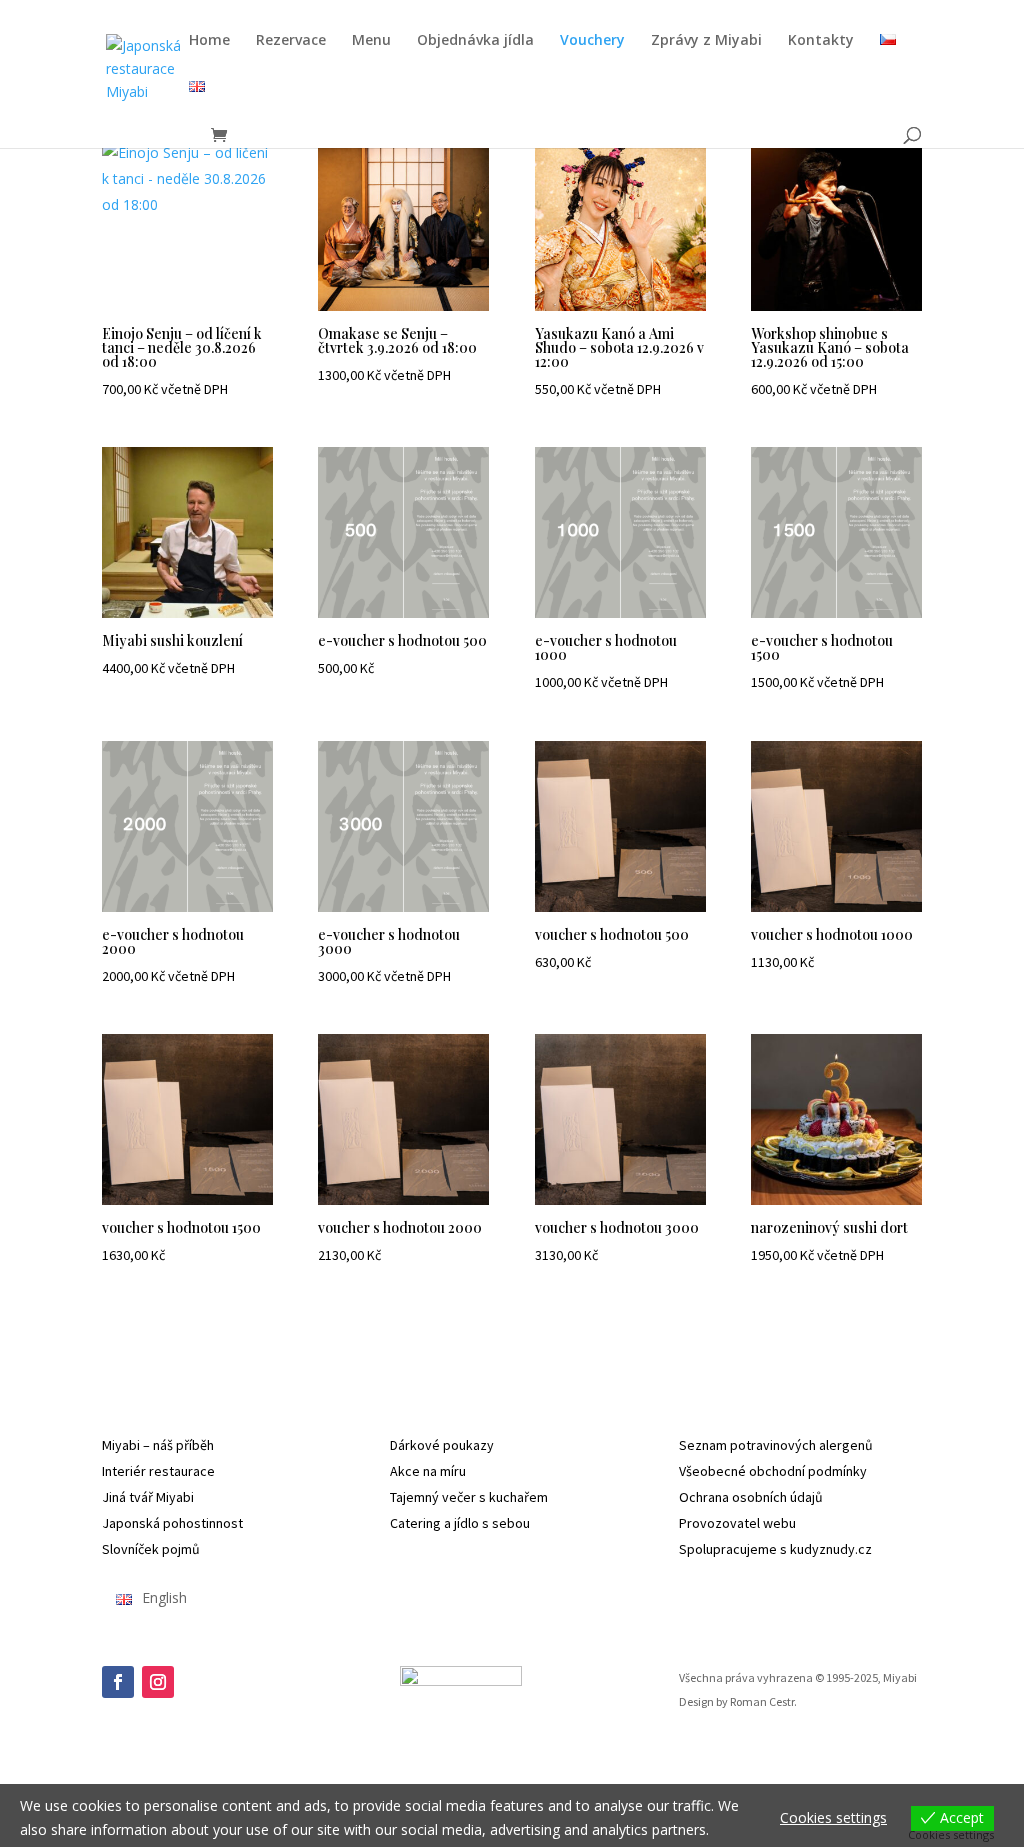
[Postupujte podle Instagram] (158, 1682)
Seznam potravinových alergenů (776, 1445)
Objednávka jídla (475, 41)
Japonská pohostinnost (172, 1523)
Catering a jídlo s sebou (460, 1523)
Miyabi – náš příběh (158, 1445)
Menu (371, 41)
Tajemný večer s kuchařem (469, 1497)
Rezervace (291, 41)
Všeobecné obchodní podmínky (773, 1471)
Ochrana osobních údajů (751, 1497)
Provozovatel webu (737, 1523)
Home (209, 41)
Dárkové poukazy (442, 1445)
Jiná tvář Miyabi (148, 1497)
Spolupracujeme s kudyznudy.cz (775, 1549)
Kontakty (821, 41)
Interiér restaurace (158, 1471)
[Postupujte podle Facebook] (118, 1682)
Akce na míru (428, 1471)
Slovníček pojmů (151, 1549)
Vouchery (592, 41)
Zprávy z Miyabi (706, 41)
